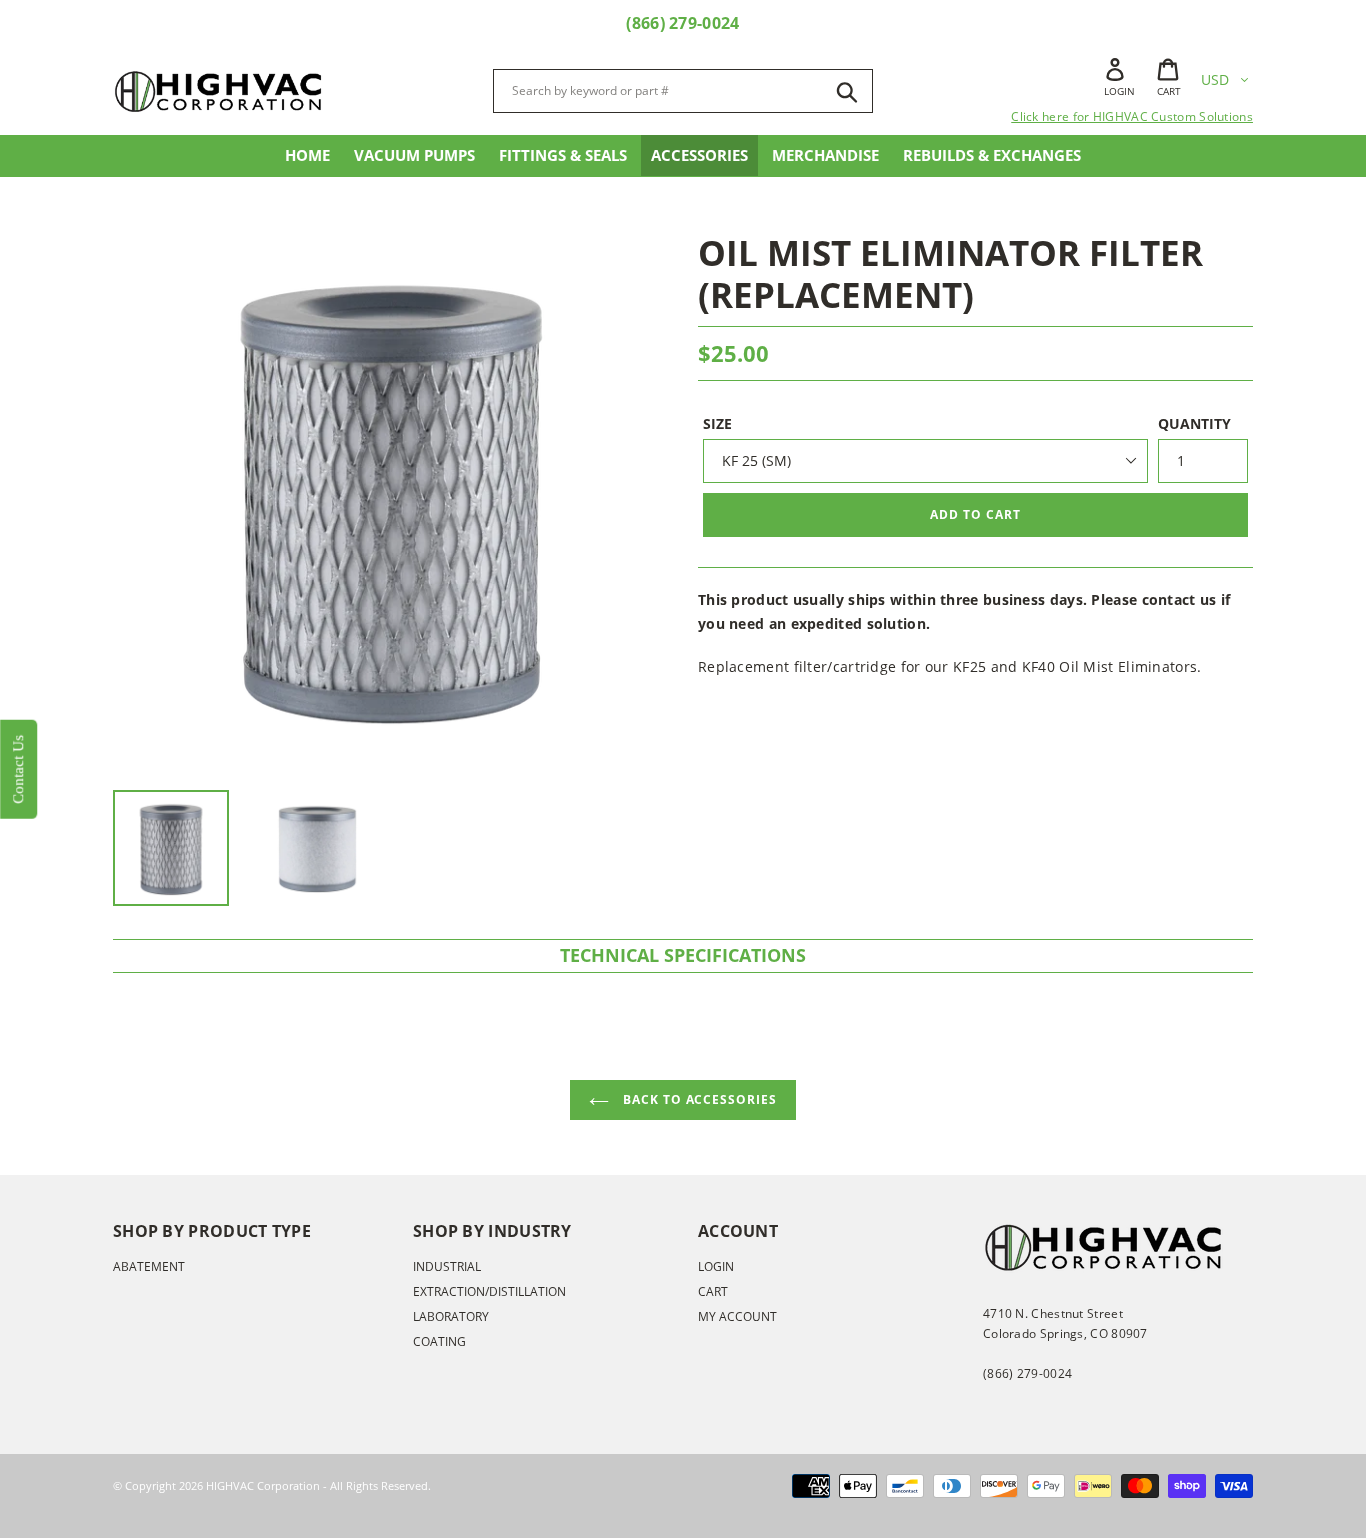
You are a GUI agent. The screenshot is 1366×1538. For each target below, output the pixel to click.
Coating (439, 1341)
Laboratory (451, 1316)
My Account (737, 1316)
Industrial (447, 1266)
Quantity (1194, 423)
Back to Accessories (698, 1099)
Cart (713, 1291)
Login (716, 1266)
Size (717, 423)
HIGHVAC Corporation (263, 1485)
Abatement (149, 1266)
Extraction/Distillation (489, 1291)
